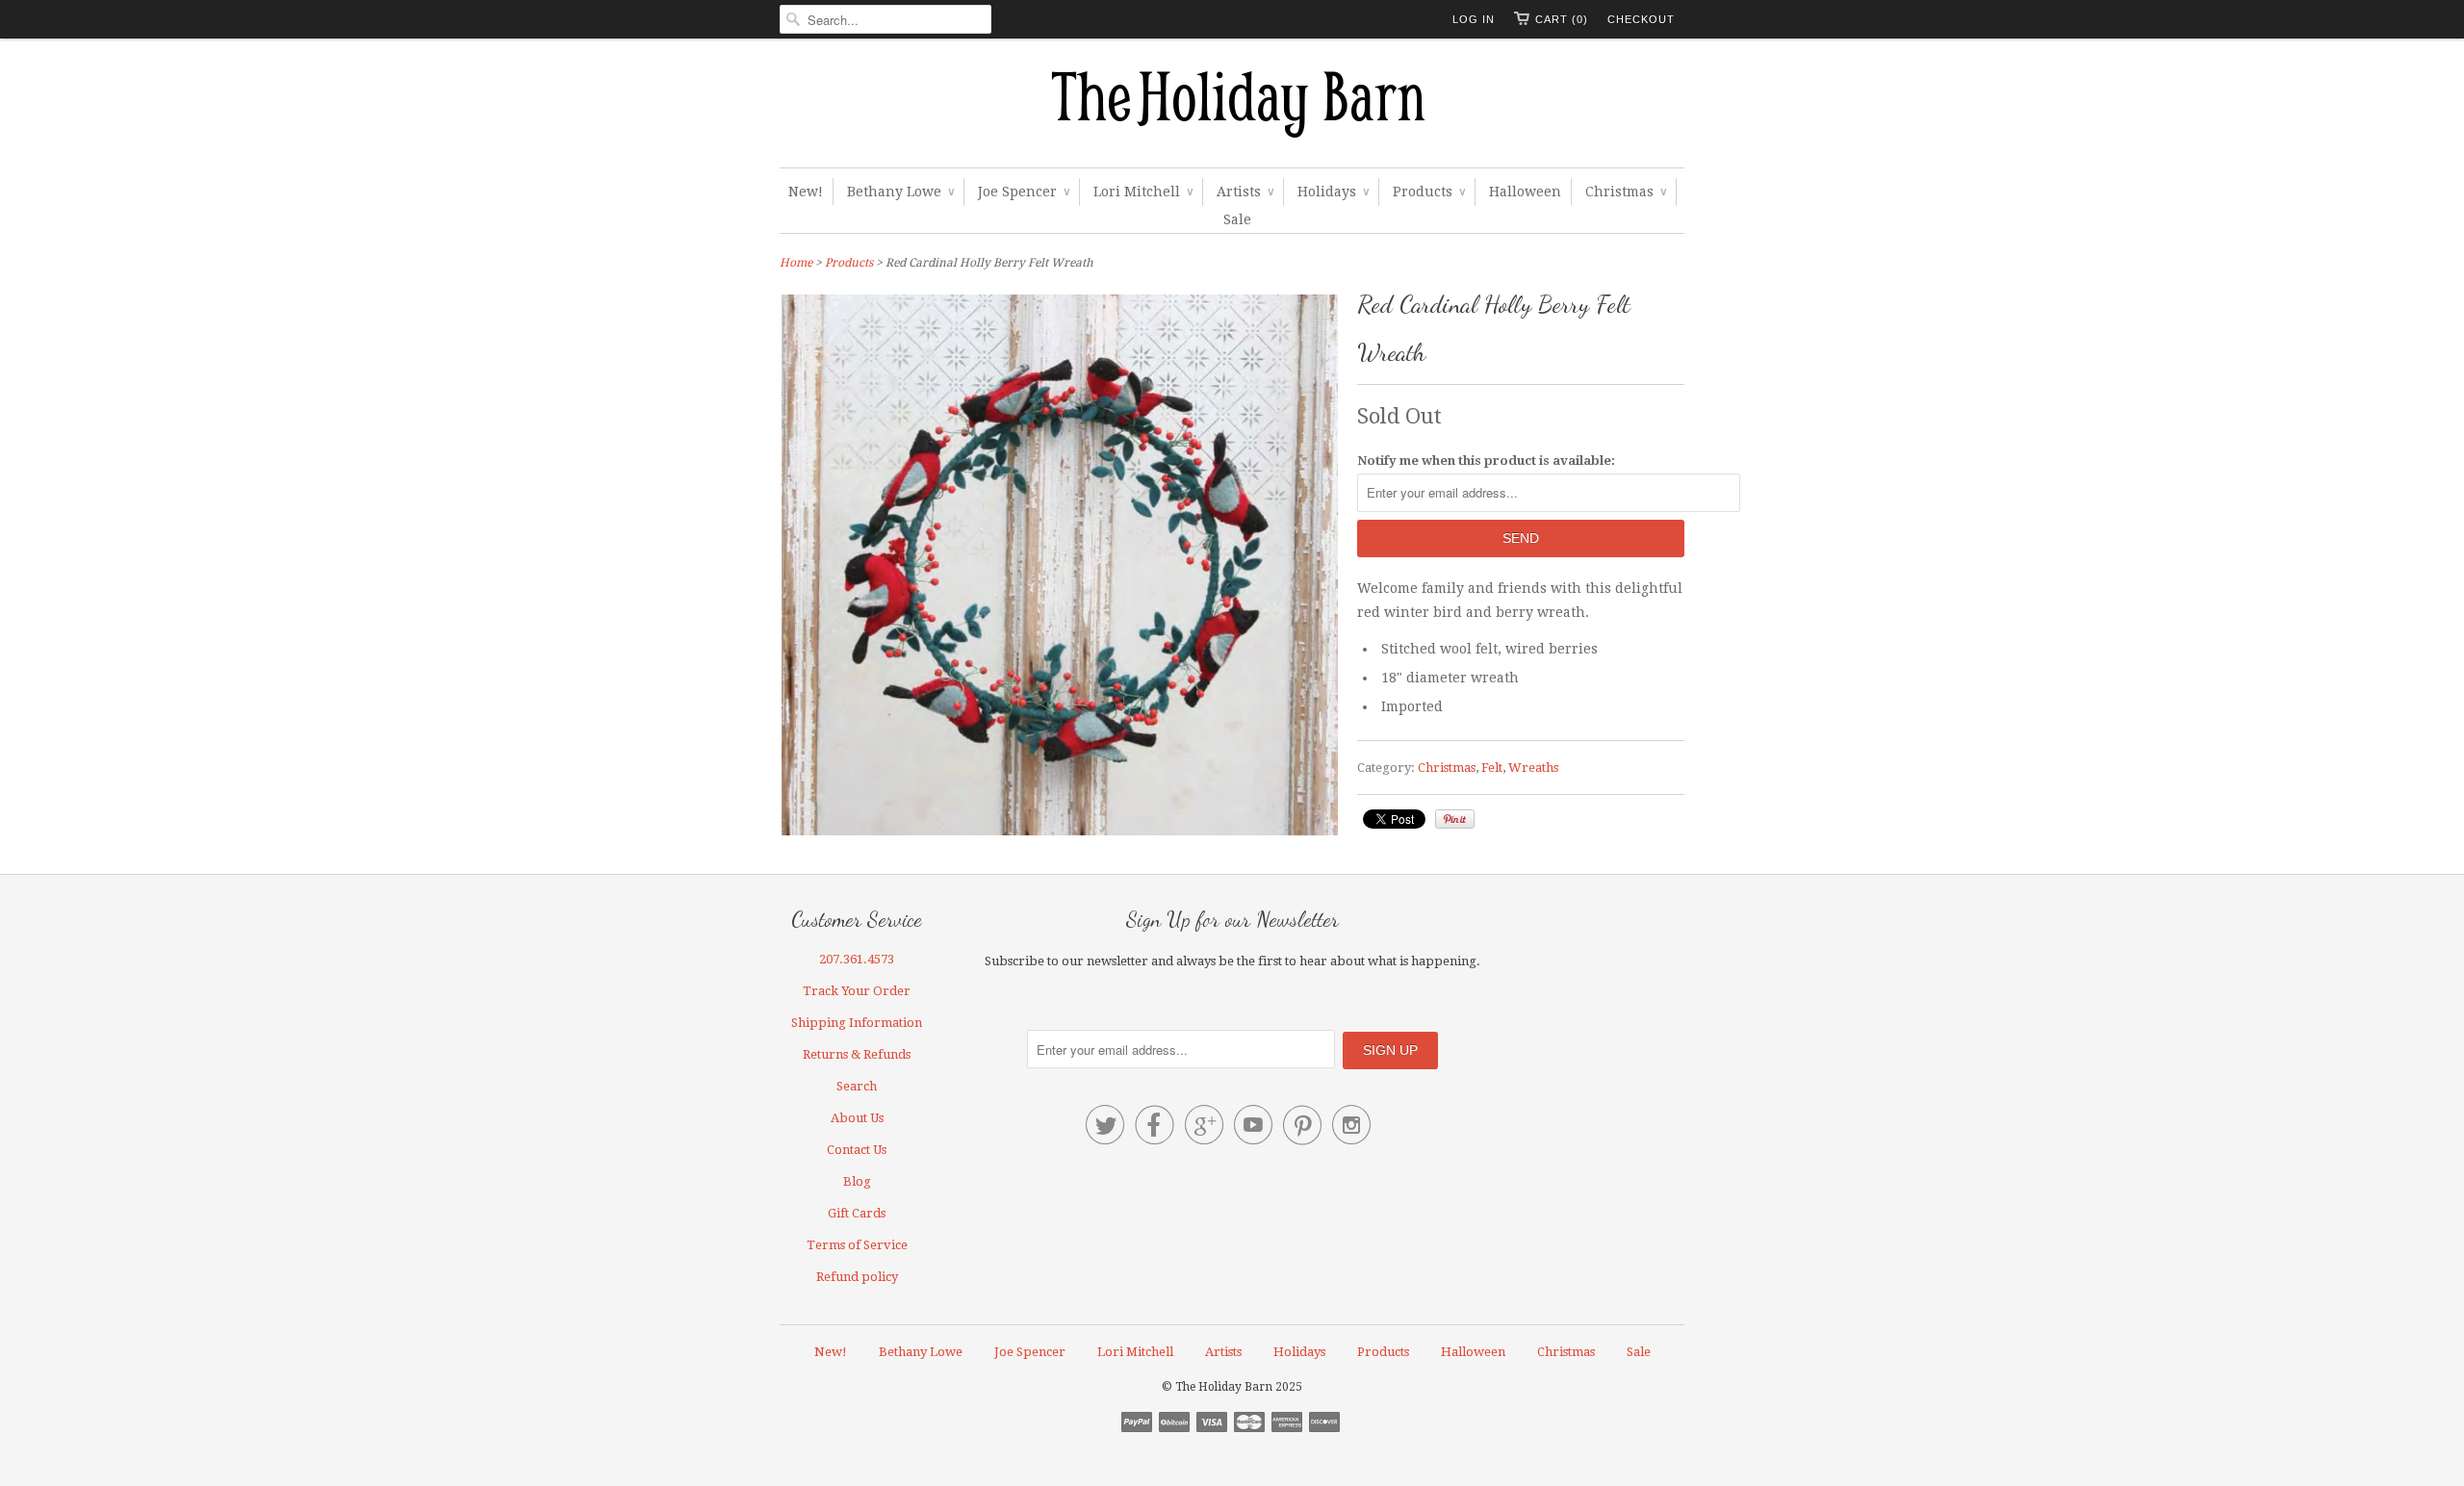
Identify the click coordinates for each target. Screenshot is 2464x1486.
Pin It (1455, 819)
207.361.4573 (857, 959)
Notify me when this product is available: (1486, 461)
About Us (857, 1118)
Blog (857, 1181)
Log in (1474, 19)
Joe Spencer (1024, 192)
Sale (1237, 219)
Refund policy (857, 1277)
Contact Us (857, 1150)
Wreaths (1533, 768)
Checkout (1641, 19)
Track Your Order (857, 991)
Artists (1245, 192)
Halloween (1525, 192)
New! (806, 192)
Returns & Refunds (857, 1054)
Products (1429, 192)
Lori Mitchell (1143, 192)
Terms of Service (857, 1245)
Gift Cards (857, 1213)
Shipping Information (857, 1023)
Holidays (1333, 192)
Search (857, 1086)
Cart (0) (1562, 19)
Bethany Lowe (900, 192)
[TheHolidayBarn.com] (1232, 108)
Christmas (1626, 192)
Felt (1492, 768)
